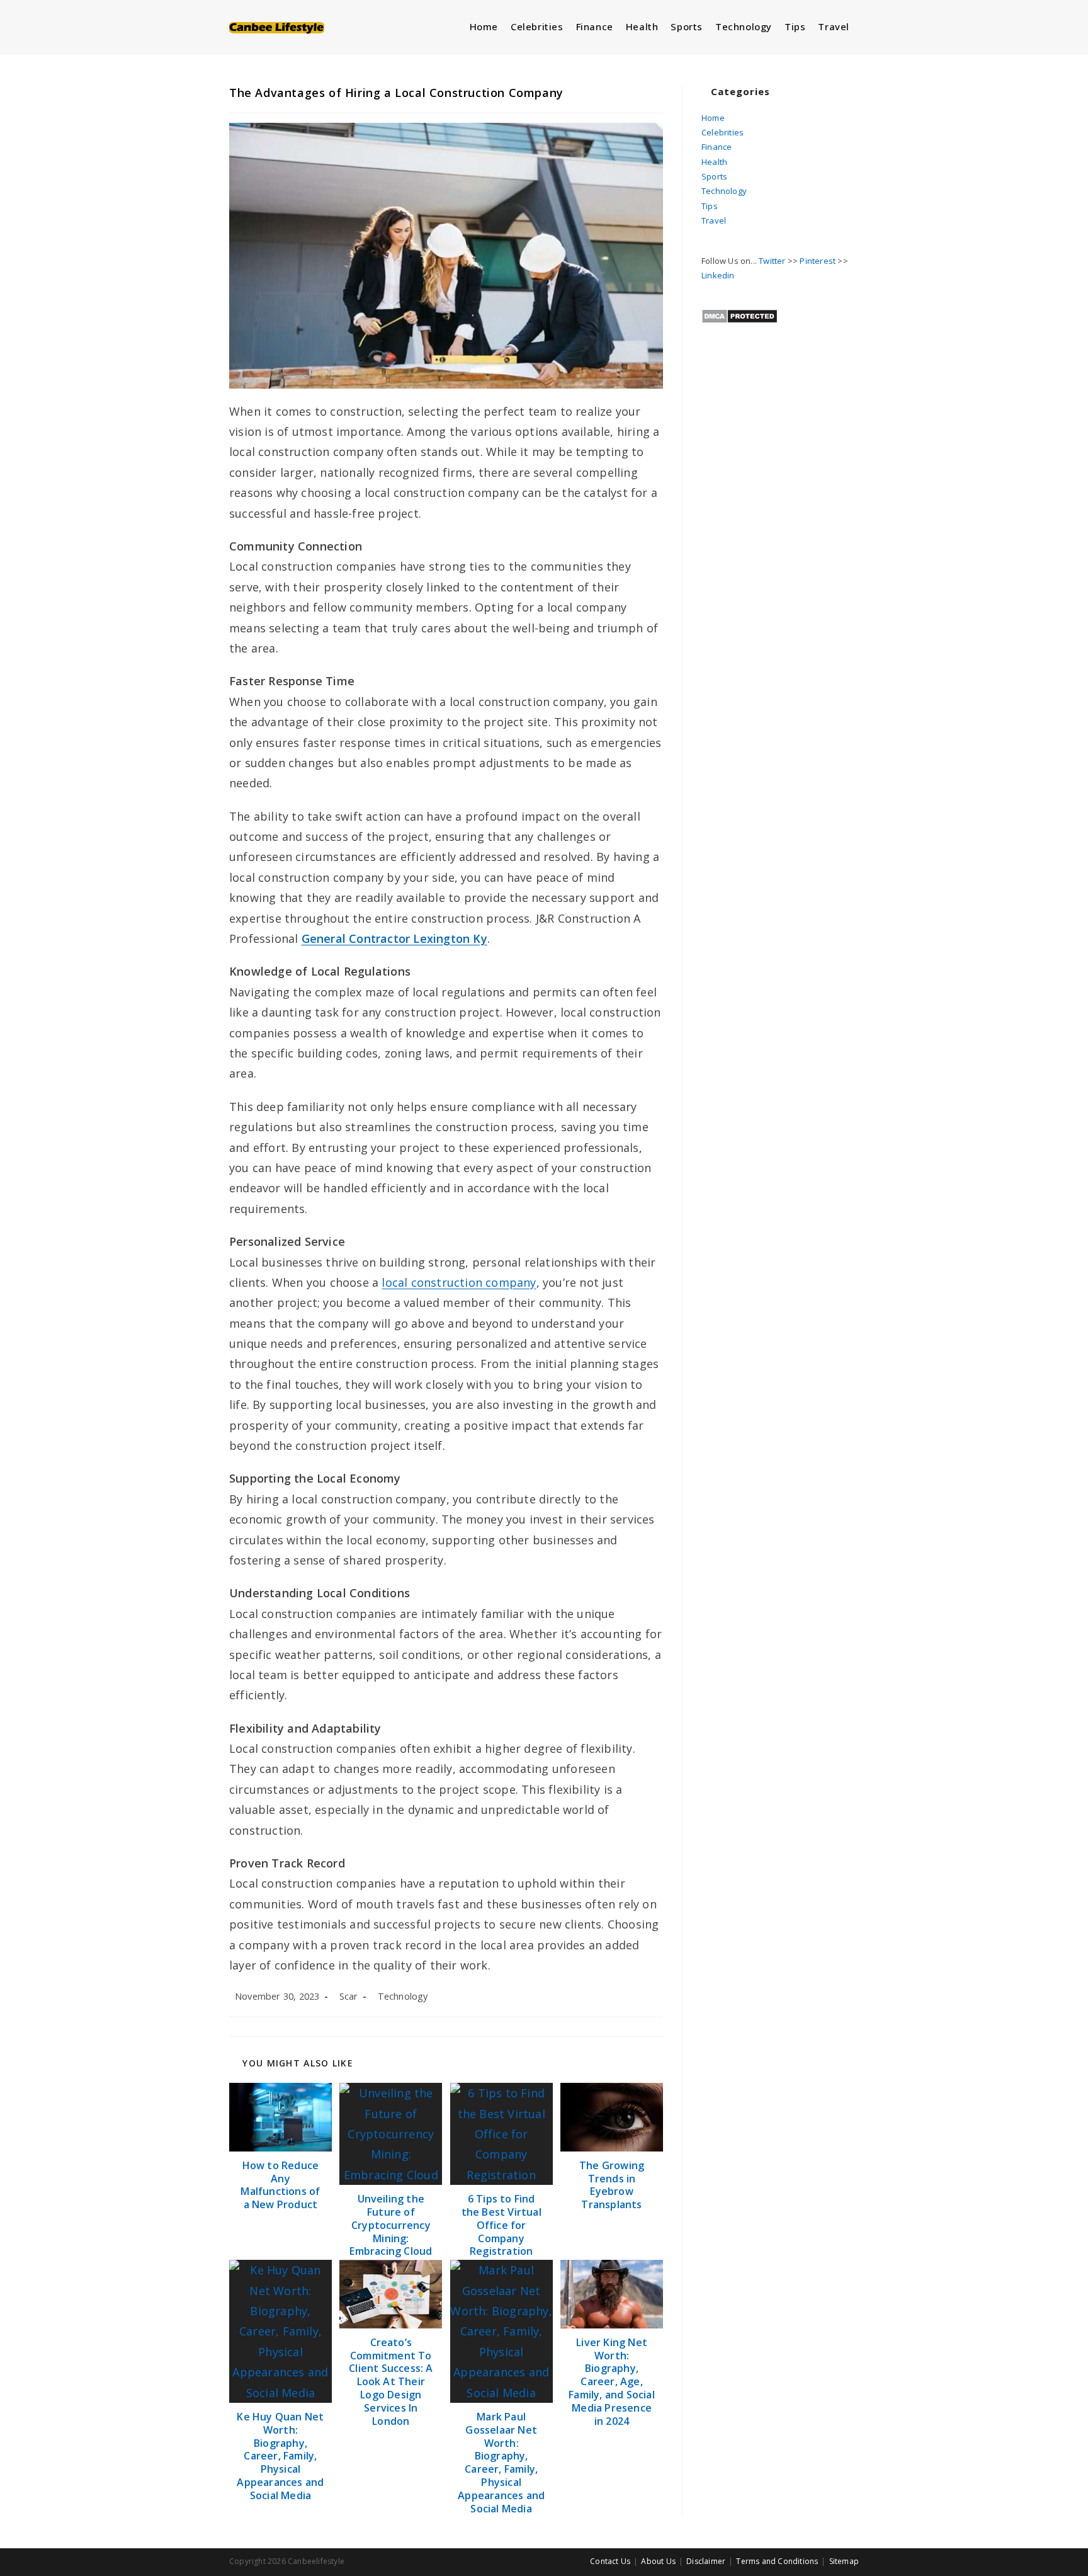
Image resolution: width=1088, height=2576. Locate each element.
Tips (710, 206)
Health (714, 162)
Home (713, 118)
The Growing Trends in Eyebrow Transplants (612, 2185)
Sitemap (844, 2561)
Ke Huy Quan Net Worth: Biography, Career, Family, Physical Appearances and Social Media (280, 2456)
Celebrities (722, 132)
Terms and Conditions (777, 2561)
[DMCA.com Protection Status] (739, 315)
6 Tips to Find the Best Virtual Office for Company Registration (501, 2225)
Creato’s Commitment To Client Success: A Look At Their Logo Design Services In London (391, 2382)
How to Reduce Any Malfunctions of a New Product (280, 2185)
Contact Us (610, 2561)
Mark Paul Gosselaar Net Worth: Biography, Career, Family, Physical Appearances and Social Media (501, 2463)
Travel (714, 220)
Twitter (772, 261)
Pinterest (818, 261)
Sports (714, 176)
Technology (403, 1996)
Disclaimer (706, 2561)
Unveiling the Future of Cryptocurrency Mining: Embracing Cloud (391, 2225)
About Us (658, 2561)
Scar (349, 1996)
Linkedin (718, 275)
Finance (717, 147)
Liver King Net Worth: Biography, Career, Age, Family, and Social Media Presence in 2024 (612, 2382)
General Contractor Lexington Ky (394, 938)
